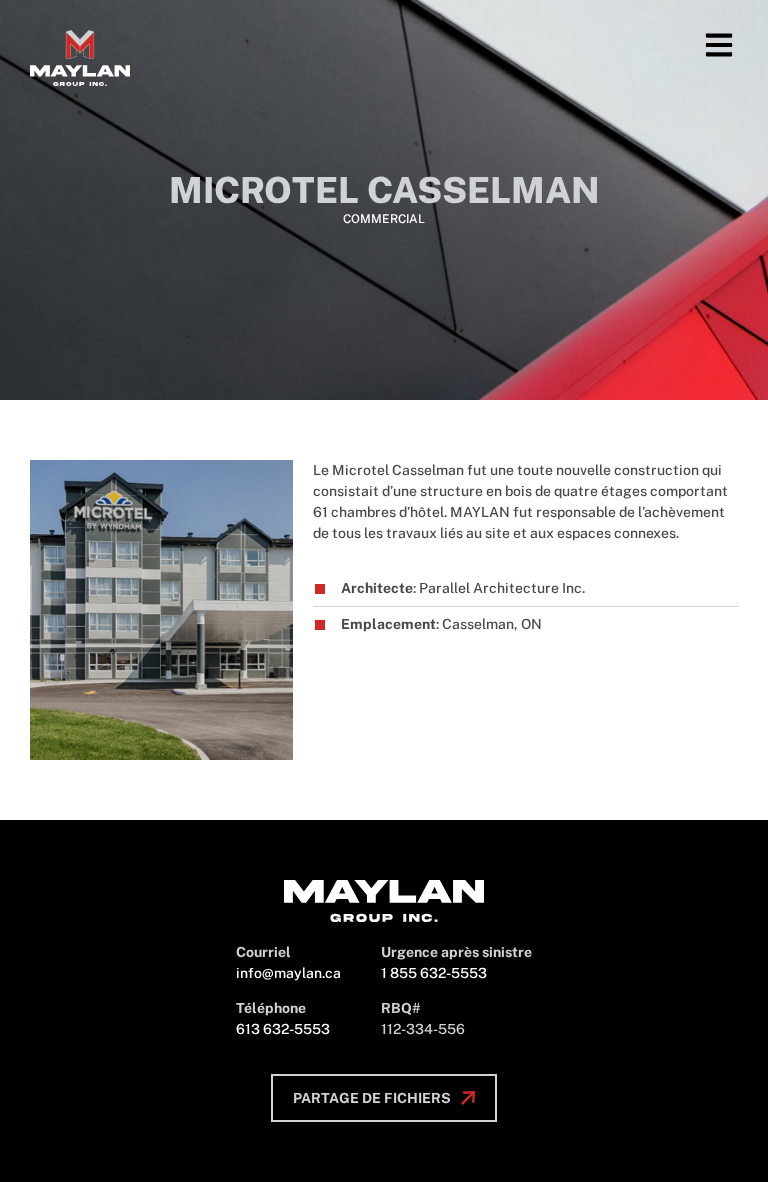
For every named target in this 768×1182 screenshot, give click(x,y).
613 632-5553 (283, 1029)
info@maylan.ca (288, 973)
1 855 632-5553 (434, 973)
